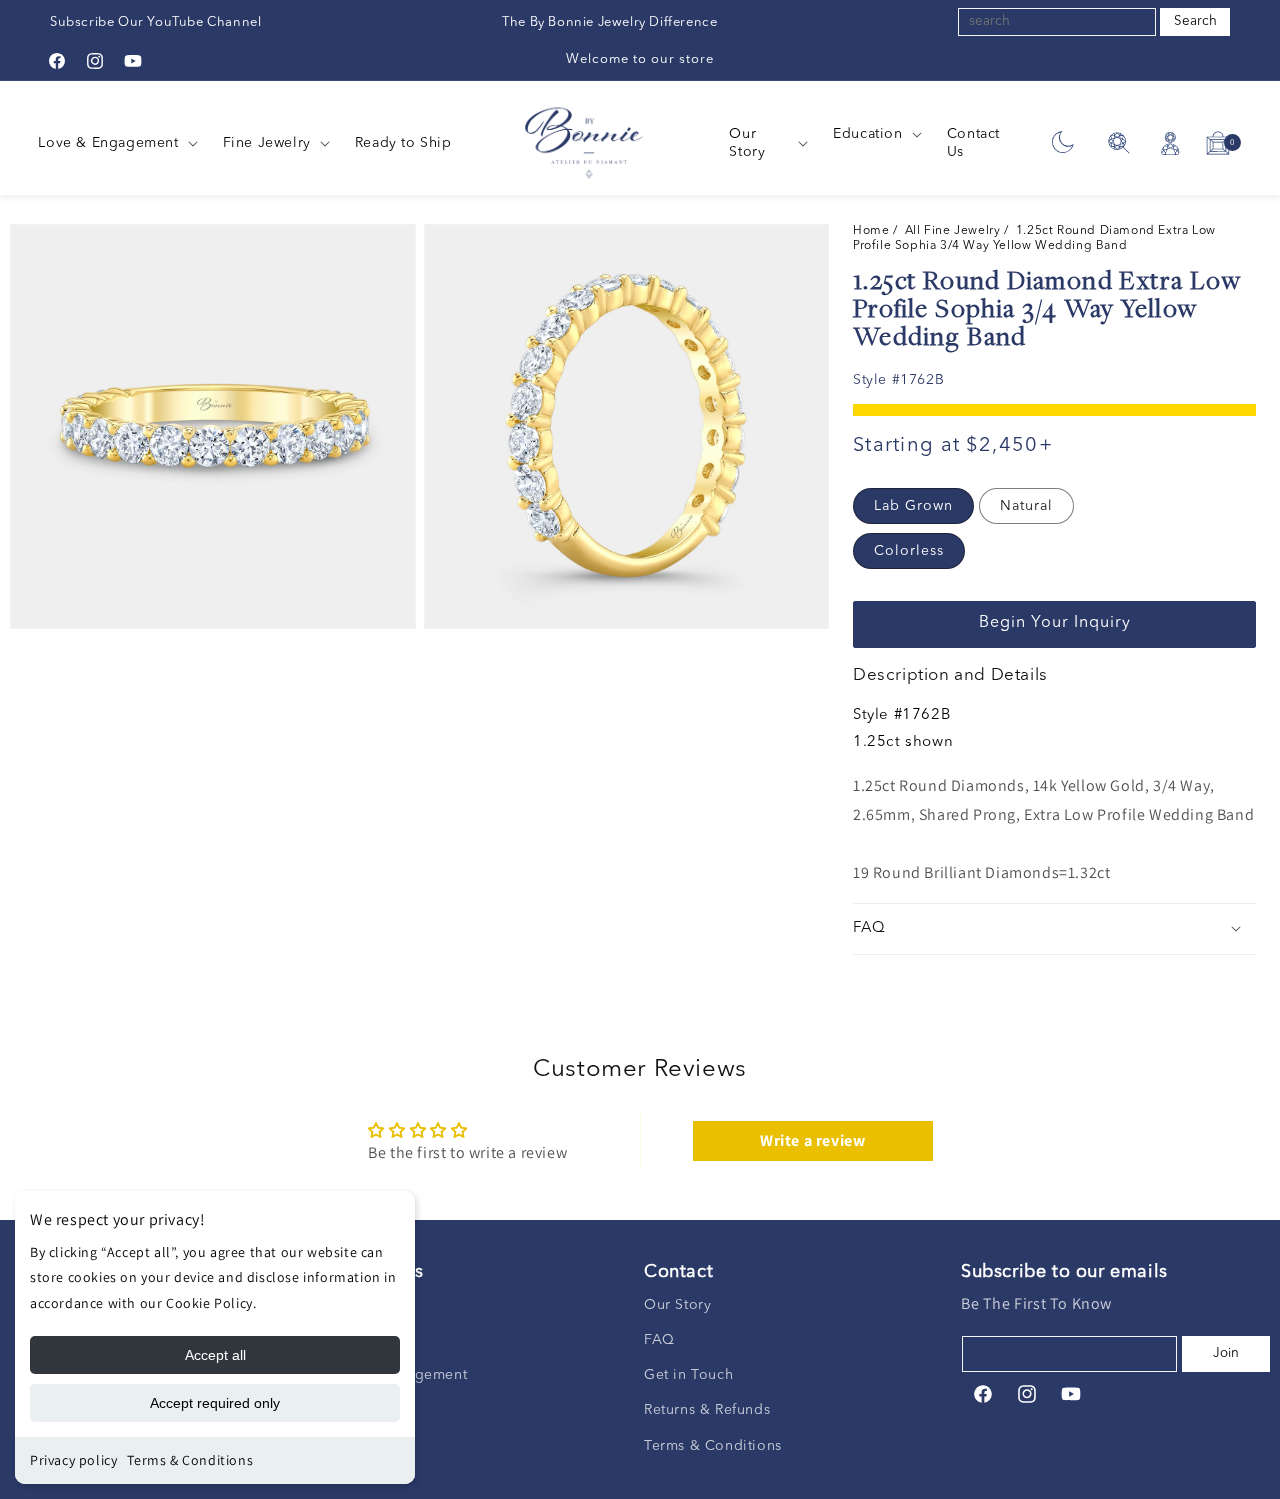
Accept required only (215, 1403)
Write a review (812, 1141)
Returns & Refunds (707, 1410)
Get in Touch (688, 1374)
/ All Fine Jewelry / (954, 231)
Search (1195, 21)
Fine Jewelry (267, 143)
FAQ (659, 1339)
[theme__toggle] (1063, 143)
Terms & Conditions (190, 1460)
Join (1226, 1352)
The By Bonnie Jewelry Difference (609, 22)
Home (873, 231)
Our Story (677, 1304)
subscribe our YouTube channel (155, 22)
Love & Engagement (108, 143)
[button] (115, 143)
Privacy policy (73, 1460)
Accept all (215, 1355)
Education (867, 134)
